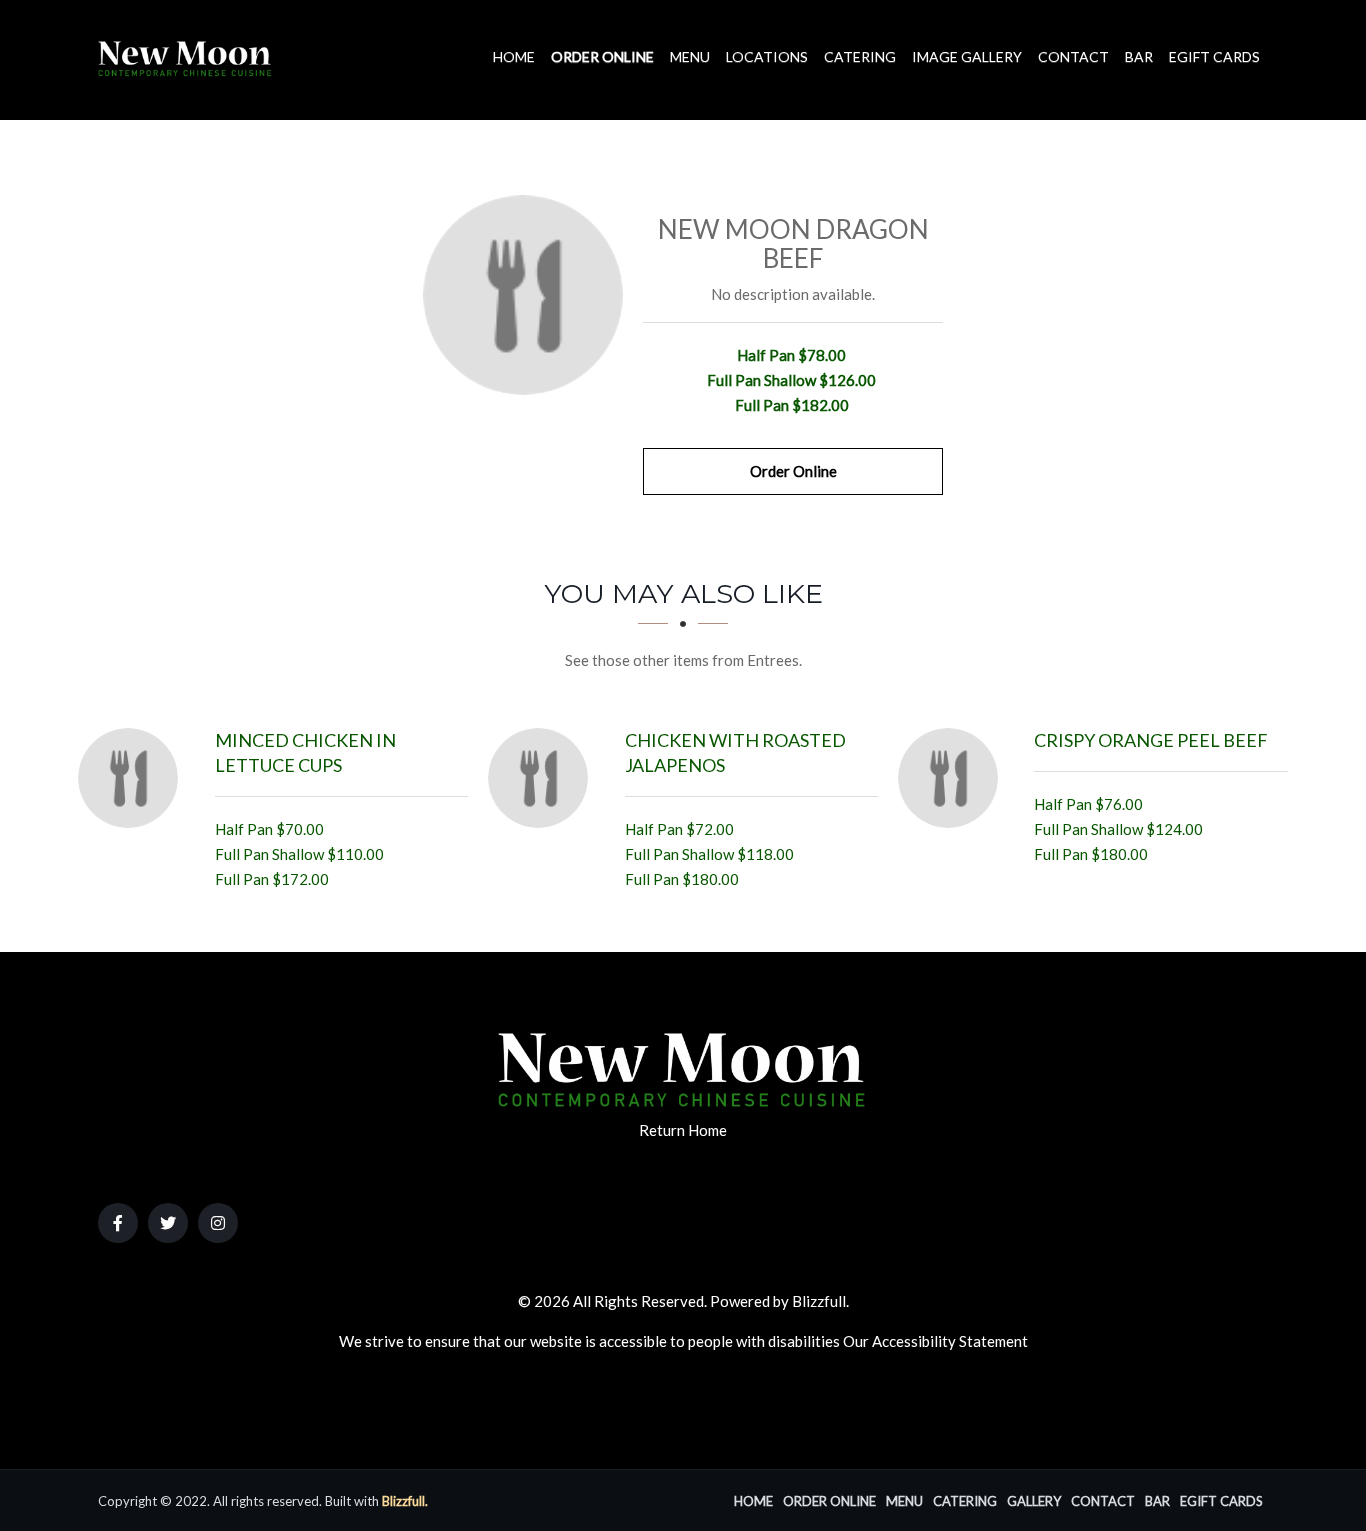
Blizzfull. (405, 1501)
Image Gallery (967, 56)
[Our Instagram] (218, 1223)
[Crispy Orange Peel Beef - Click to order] (953, 778)
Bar (1139, 56)
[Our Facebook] (118, 1223)
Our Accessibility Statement (935, 1341)
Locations (767, 56)
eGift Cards (1214, 56)
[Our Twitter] (168, 1223)
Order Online (602, 56)
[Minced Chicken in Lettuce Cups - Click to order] (133, 778)
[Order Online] (523, 295)
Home (514, 56)
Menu (690, 56)
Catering (860, 56)
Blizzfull (819, 1301)
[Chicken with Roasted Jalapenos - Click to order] (543, 778)
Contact (1073, 56)
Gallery (1034, 1501)
